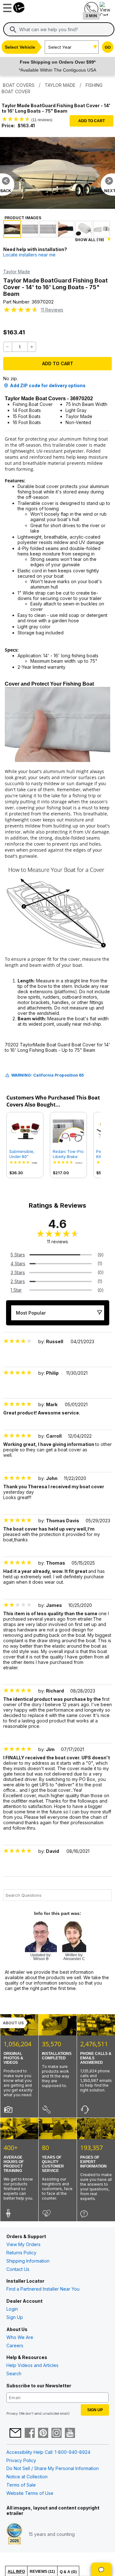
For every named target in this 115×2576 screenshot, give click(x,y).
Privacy (12, 2413)
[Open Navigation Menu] (6, 6)
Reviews (52, 310)
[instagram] (57, 2433)
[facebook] (30, 2433)
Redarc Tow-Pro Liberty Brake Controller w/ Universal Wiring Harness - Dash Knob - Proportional (68, 1154)
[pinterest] (43, 2433)
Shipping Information (28, 2261)
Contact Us (18, 2269)
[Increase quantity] (32, 347)
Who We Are (20, 2337)
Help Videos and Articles (32, 2365)
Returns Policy (21, 2253)
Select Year (60, 47)
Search (14, 2374)
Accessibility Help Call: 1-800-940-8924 (48, 2452)
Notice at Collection (27, 2477)
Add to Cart (92, 121)
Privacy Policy (21, 2460)
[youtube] (70, 2433)
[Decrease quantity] (8, 347)
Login (12, 2309)
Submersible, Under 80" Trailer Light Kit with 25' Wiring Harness (23, 1154)
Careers (15, 2346)
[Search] (13, 30)
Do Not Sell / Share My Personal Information (53, 2468)
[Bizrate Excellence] (14, 2534)
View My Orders (23, 2244)
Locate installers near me (29, 255)
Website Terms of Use (30, 2493)
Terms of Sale (21, 2485)
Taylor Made (17, 272)
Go (108, 47)
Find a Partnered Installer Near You (43, 2289)
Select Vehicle (20, 47)
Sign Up (15, 2317)
